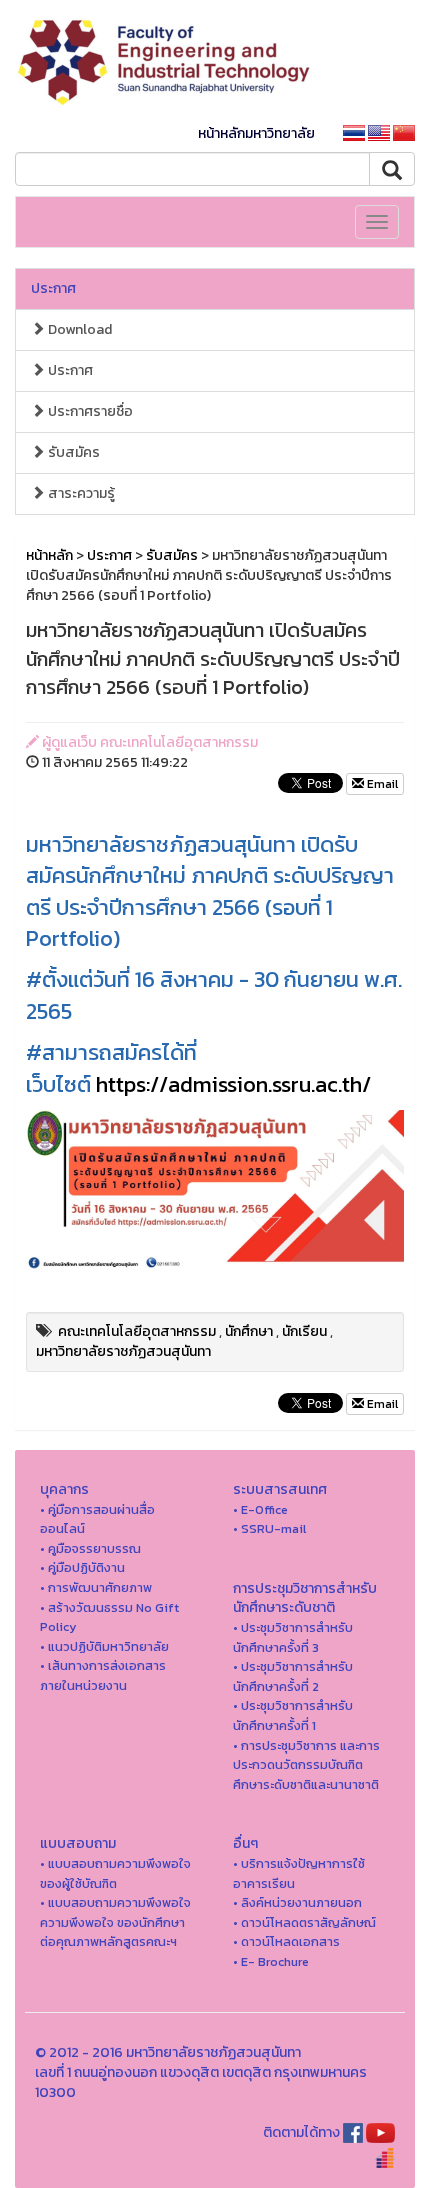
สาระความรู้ (80, 493)
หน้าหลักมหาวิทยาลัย (256, 133)
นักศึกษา (249, 1331)
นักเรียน (304, 1331)
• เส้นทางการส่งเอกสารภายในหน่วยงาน (103, 1675)
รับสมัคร (72, 452)
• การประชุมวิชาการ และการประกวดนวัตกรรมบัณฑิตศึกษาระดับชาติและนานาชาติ (306, 1765)
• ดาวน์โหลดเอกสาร (286, 1941)
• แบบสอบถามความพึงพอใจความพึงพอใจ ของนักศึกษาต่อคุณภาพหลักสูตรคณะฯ (115, 1922)
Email (381, 784)
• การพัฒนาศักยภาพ (96, 1587)
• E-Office (260, 1509)
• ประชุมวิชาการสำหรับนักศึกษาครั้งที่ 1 (293, 1715)
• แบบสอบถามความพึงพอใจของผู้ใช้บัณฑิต (115, 1873)
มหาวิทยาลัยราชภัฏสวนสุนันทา (123, 1351)
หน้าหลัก (49, 555)
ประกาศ (53, 288)
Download (78, 329)
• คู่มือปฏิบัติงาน (82, 1567)
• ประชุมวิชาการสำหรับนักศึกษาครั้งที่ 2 (293, 1676)
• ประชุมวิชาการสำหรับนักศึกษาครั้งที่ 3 (293, 1637)
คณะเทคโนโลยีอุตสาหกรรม (137, 1331)
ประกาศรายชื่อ (89, 411)
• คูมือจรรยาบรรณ (90, 1548)
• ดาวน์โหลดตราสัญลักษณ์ (304, 1922)
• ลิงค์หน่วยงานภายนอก (297, 1902)
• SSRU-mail (269, 1528)
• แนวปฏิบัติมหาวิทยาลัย (104, 1646)
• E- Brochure (271, 1961)
